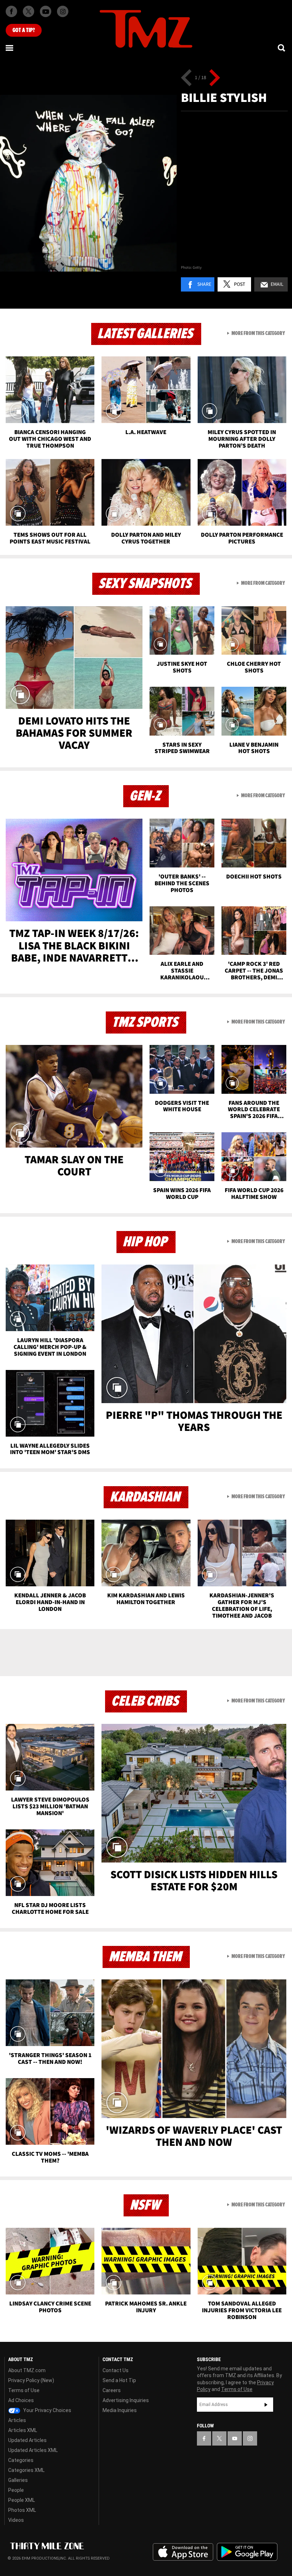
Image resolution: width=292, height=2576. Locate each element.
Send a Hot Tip (119, 2380)
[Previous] (186, 78)
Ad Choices (21, 2400)
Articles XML (23, 2430)
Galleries (18, 2480)
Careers (112, 2390)
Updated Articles (27, 2440)
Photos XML (22, 2510)
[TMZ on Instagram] (63, 11)
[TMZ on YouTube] (235, 2438)
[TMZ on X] (28, 11)
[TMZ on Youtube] (46, 11)
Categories (21, 2460)
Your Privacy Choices (47, 2410)
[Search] (282, 48)
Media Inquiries (120, 2410)
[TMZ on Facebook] (11, 11)
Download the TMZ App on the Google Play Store (247, 2552)
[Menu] (10, 48)
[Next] (215, 78)
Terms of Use (24, 2390)
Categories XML (26, 2470)
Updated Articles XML (33, 2450)
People (16, 2490)
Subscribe (266, 2405)
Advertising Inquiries (126, 2400)
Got (24, 30)
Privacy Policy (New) (31, 2380)
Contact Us (116, 2370)
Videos (16, 2520)
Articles (17, 2420)
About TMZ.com (27, 2370)
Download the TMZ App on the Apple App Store (183, 2552)
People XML (22, 2500)
